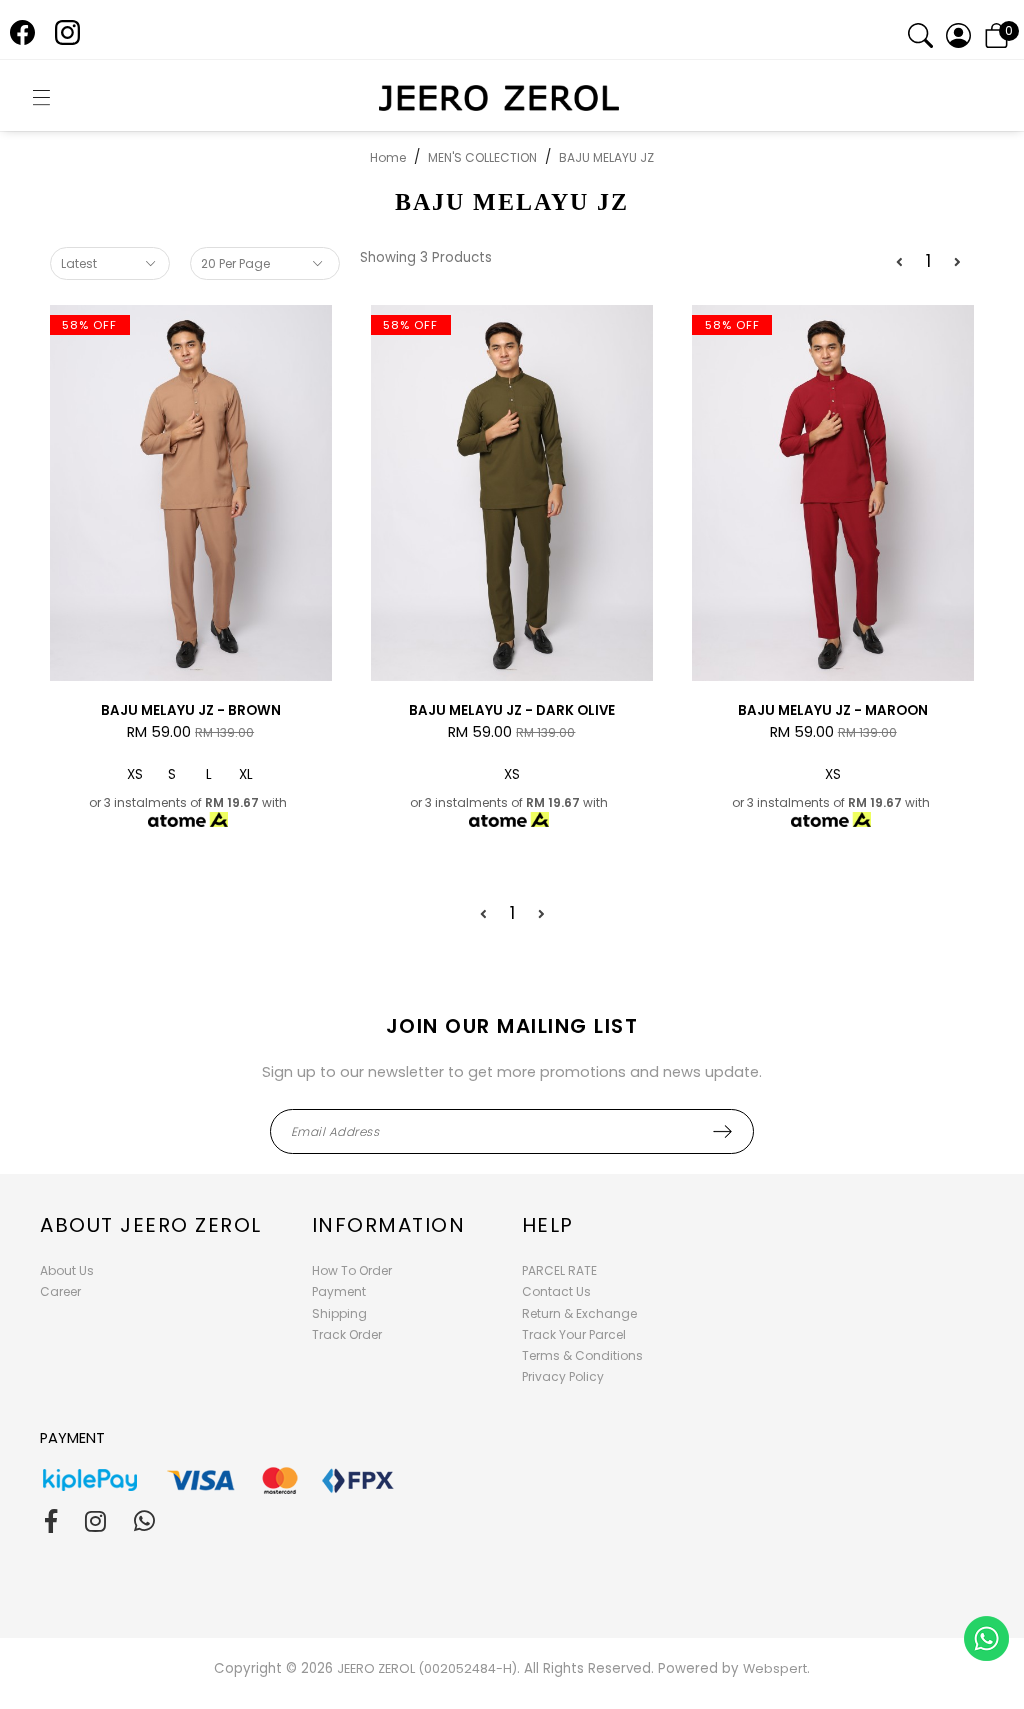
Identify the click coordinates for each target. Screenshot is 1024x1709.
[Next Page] (957, 262)
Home (388, 157)
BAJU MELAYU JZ (606, 157)
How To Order (352, 1270)
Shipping (339, 1313)
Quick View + (191, 664)
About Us (67, 1270)
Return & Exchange (579, 1313)
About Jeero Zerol (151, 1225)
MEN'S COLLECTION (482, 157)
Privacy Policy (563, 1376)
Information (389, 1225)
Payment (339, 1291)
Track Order (347, 1334)
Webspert (775, 1668)
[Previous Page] (899, 262)
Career (60, 1291)
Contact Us (556, 1291)
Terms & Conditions (582, 1355)
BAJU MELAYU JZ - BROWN (191, 710)
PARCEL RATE (559, 1270)
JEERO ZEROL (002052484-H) (427, 1668)
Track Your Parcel (574, 1334)
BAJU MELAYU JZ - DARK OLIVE (512, 710)
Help (548, 1225)
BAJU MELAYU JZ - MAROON (833, 710)
